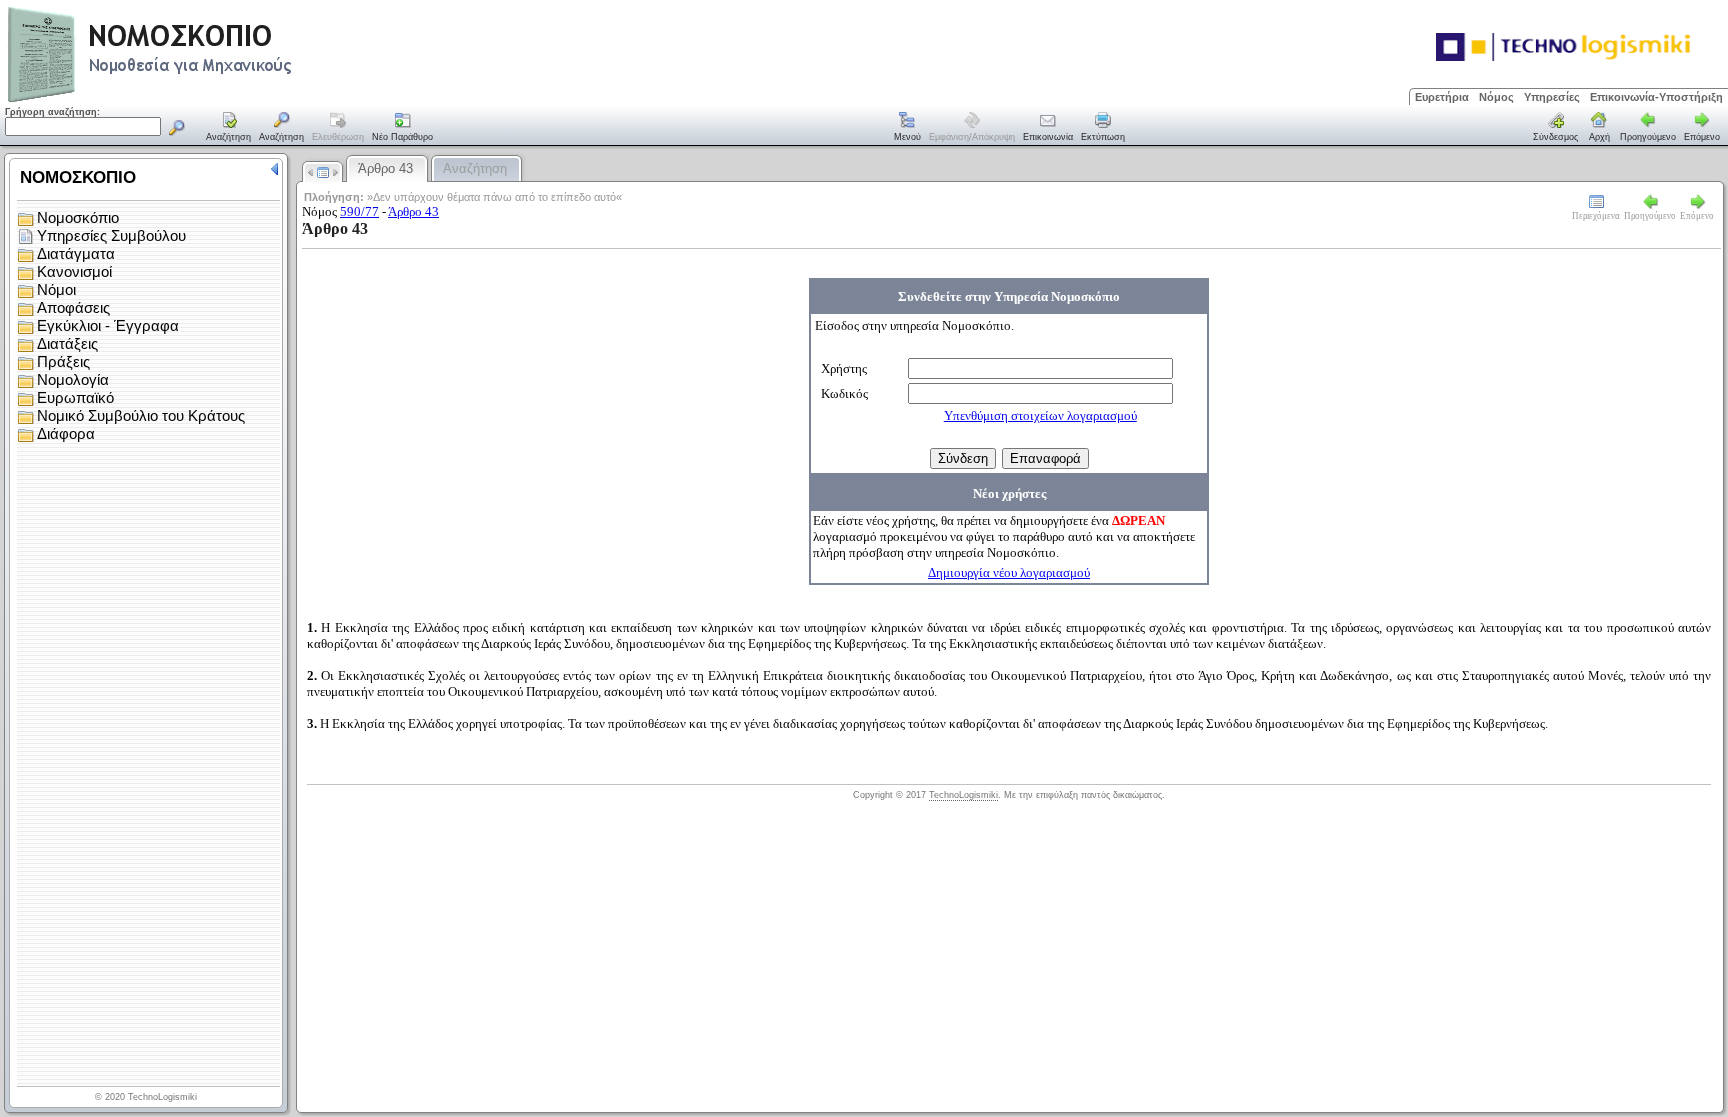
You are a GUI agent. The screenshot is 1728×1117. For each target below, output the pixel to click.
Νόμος (1496, 97)
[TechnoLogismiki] (228, 99)
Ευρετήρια (1442, 97)
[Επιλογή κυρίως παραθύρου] (229, 128)
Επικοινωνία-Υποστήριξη (1656, 97)
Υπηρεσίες (1552, 97)
